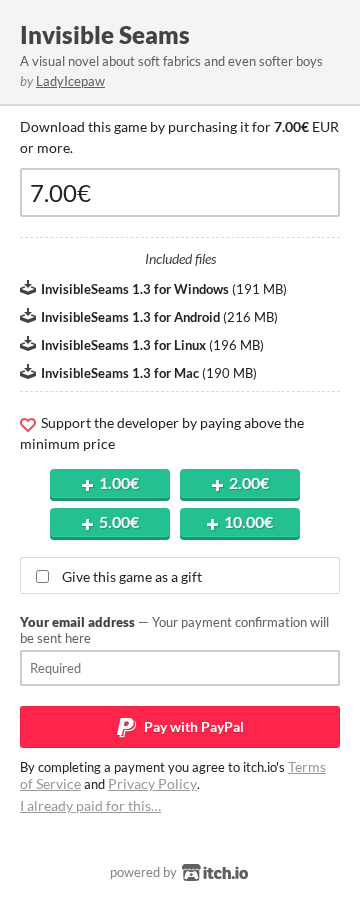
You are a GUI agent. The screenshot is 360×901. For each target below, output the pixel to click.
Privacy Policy (152, 783)
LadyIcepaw (70, 81)
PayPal (192, 726)
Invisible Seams (105, 34)
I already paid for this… (90, 805)
